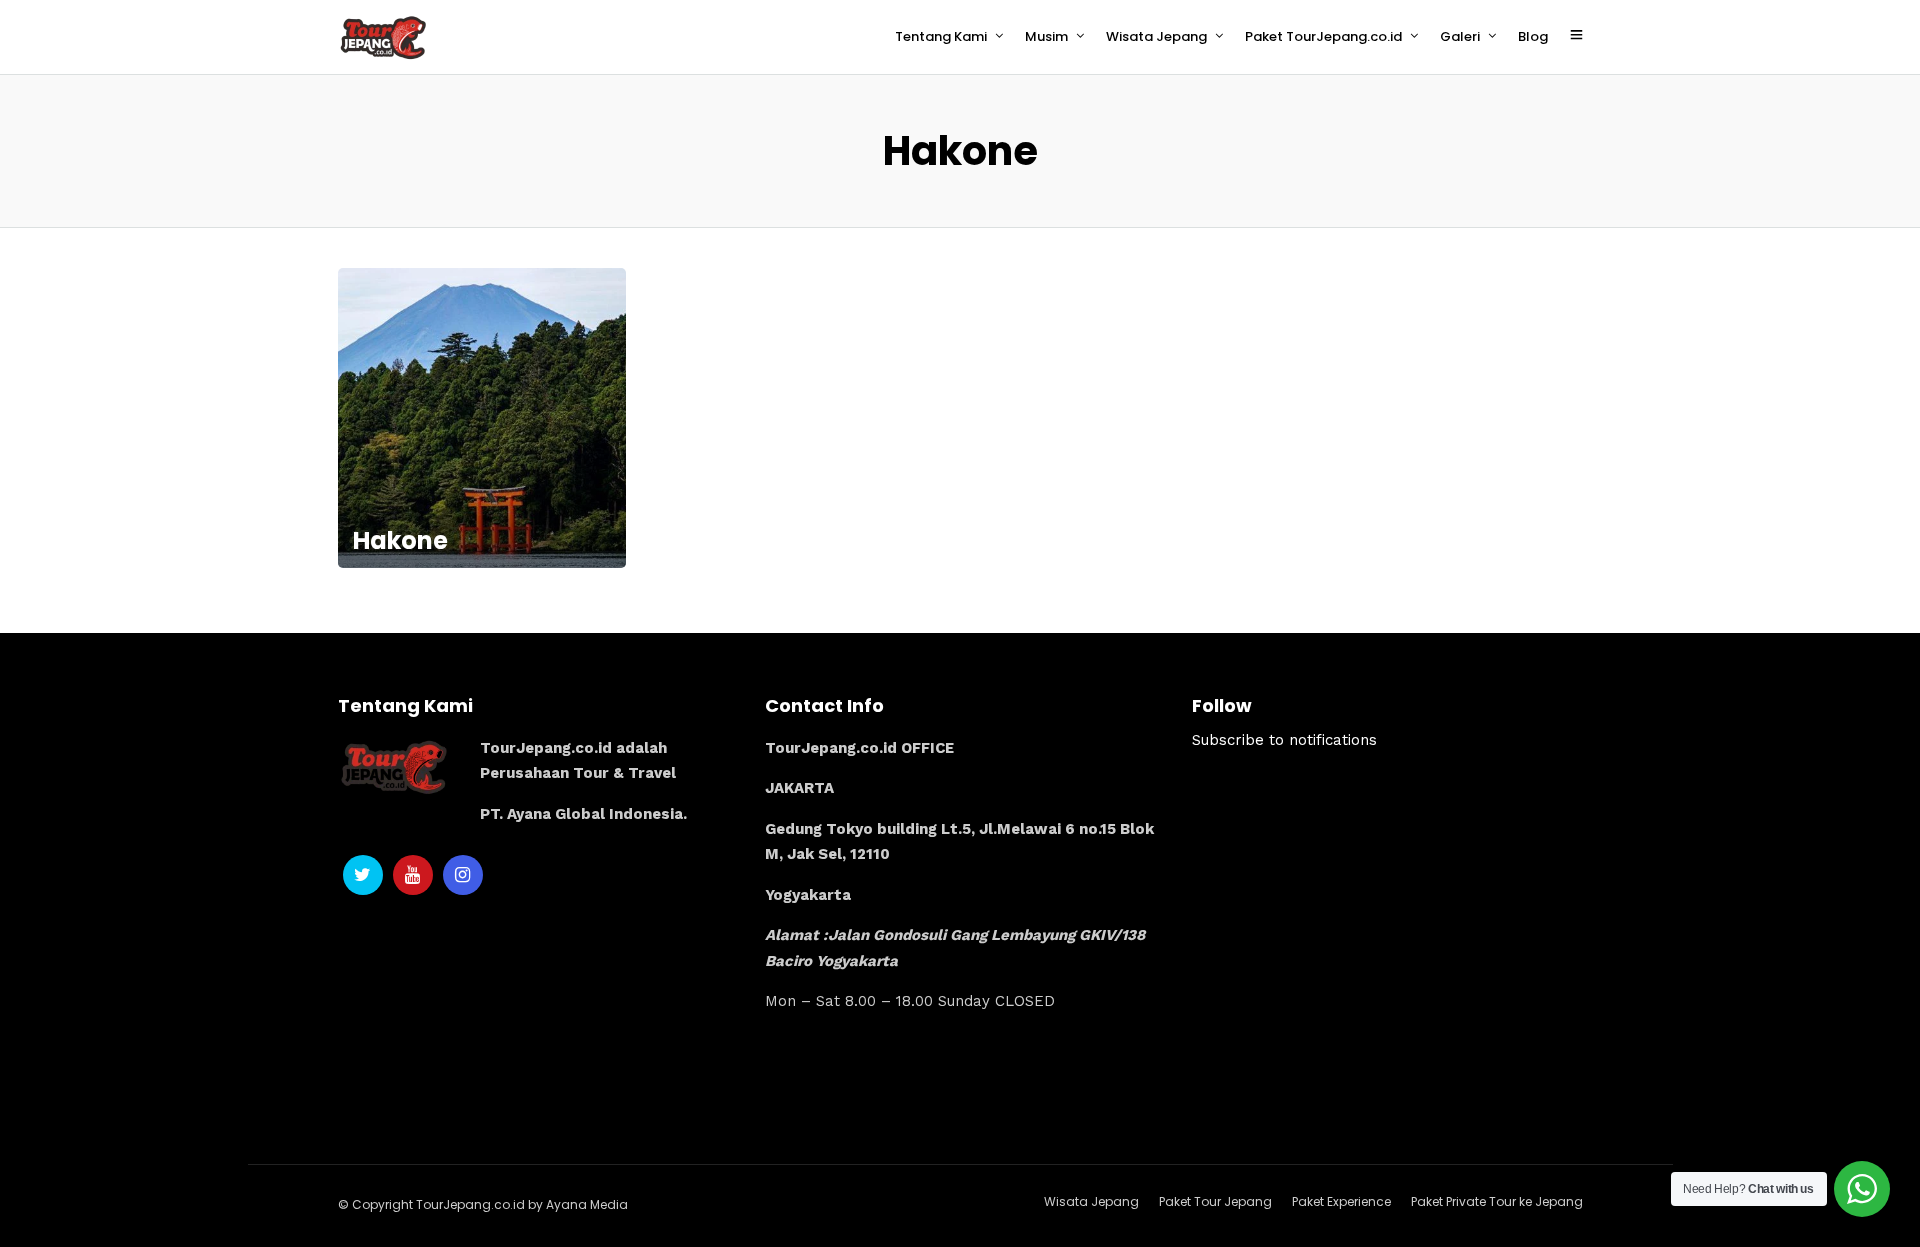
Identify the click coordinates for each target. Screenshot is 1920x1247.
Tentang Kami (941, 36)
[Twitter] (363, 875)
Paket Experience (1341, 1201)
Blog (1533, 36)
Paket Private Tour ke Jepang (1497, 1201)
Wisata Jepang (1156, 36)
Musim (1046, 36)
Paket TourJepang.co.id (1323, 36)
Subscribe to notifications (1284, 740)
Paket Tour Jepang (1215, 1201)
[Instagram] (463, 875)
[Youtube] (413, 875)
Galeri (1460, 36)
